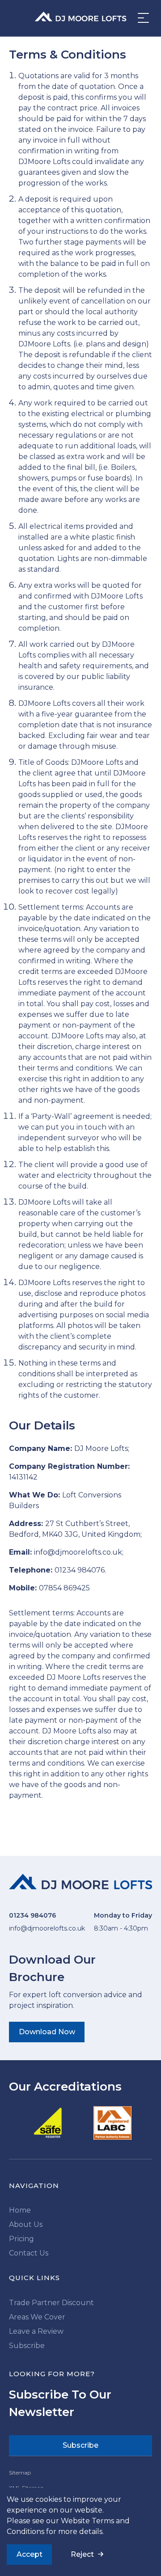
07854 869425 (64, 1588)
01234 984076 (80, 1570)
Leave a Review (36, 2331)
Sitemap (20, 2473)
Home (20, 2210)
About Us (26, 2224)
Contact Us (29, 2253)
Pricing (21, 2239)
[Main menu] (141, 18)
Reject (82, 2554)
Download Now (47, 2032)
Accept (30, 2554)
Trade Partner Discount (51, 2303)
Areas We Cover (37, 2317)
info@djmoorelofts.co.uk (78, 1552)
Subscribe (27, 2346)
